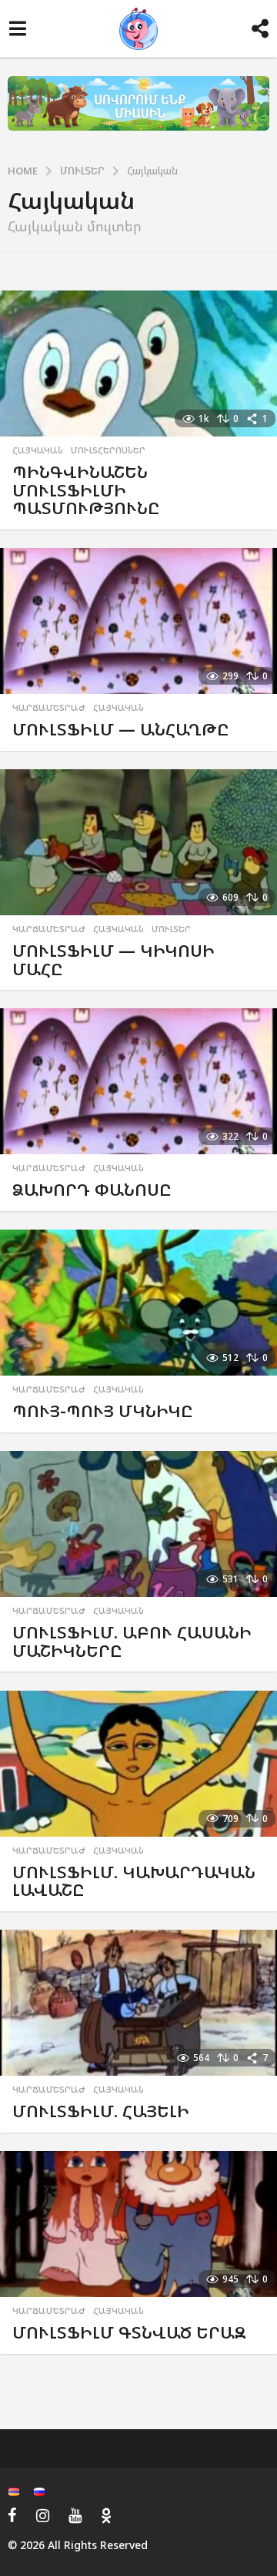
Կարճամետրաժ (49, 708)
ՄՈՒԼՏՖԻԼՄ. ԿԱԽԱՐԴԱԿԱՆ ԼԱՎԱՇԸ (134, 1881)
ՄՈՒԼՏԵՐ (171, 929)
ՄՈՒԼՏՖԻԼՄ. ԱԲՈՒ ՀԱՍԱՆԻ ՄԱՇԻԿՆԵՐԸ (132, 1641)
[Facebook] (12, 2515)
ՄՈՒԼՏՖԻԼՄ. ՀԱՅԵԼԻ (101, 2111)
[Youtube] (75, 2515)
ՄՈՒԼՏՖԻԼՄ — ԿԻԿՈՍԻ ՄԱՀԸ (113, 959)
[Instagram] (43, 2515)
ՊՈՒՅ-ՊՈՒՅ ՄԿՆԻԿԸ (103, 1411)
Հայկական (38, 450)
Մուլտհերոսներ (108, 450)
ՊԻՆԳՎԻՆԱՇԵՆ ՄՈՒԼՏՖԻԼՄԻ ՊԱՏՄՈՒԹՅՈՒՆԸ (86, 490)
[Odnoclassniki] (106, 2515)
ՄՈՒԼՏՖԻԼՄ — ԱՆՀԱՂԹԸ (121, 729)
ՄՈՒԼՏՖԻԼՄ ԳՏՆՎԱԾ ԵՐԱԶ (129, 2332)
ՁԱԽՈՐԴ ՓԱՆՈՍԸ (92, 1189)
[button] (17, 29)
